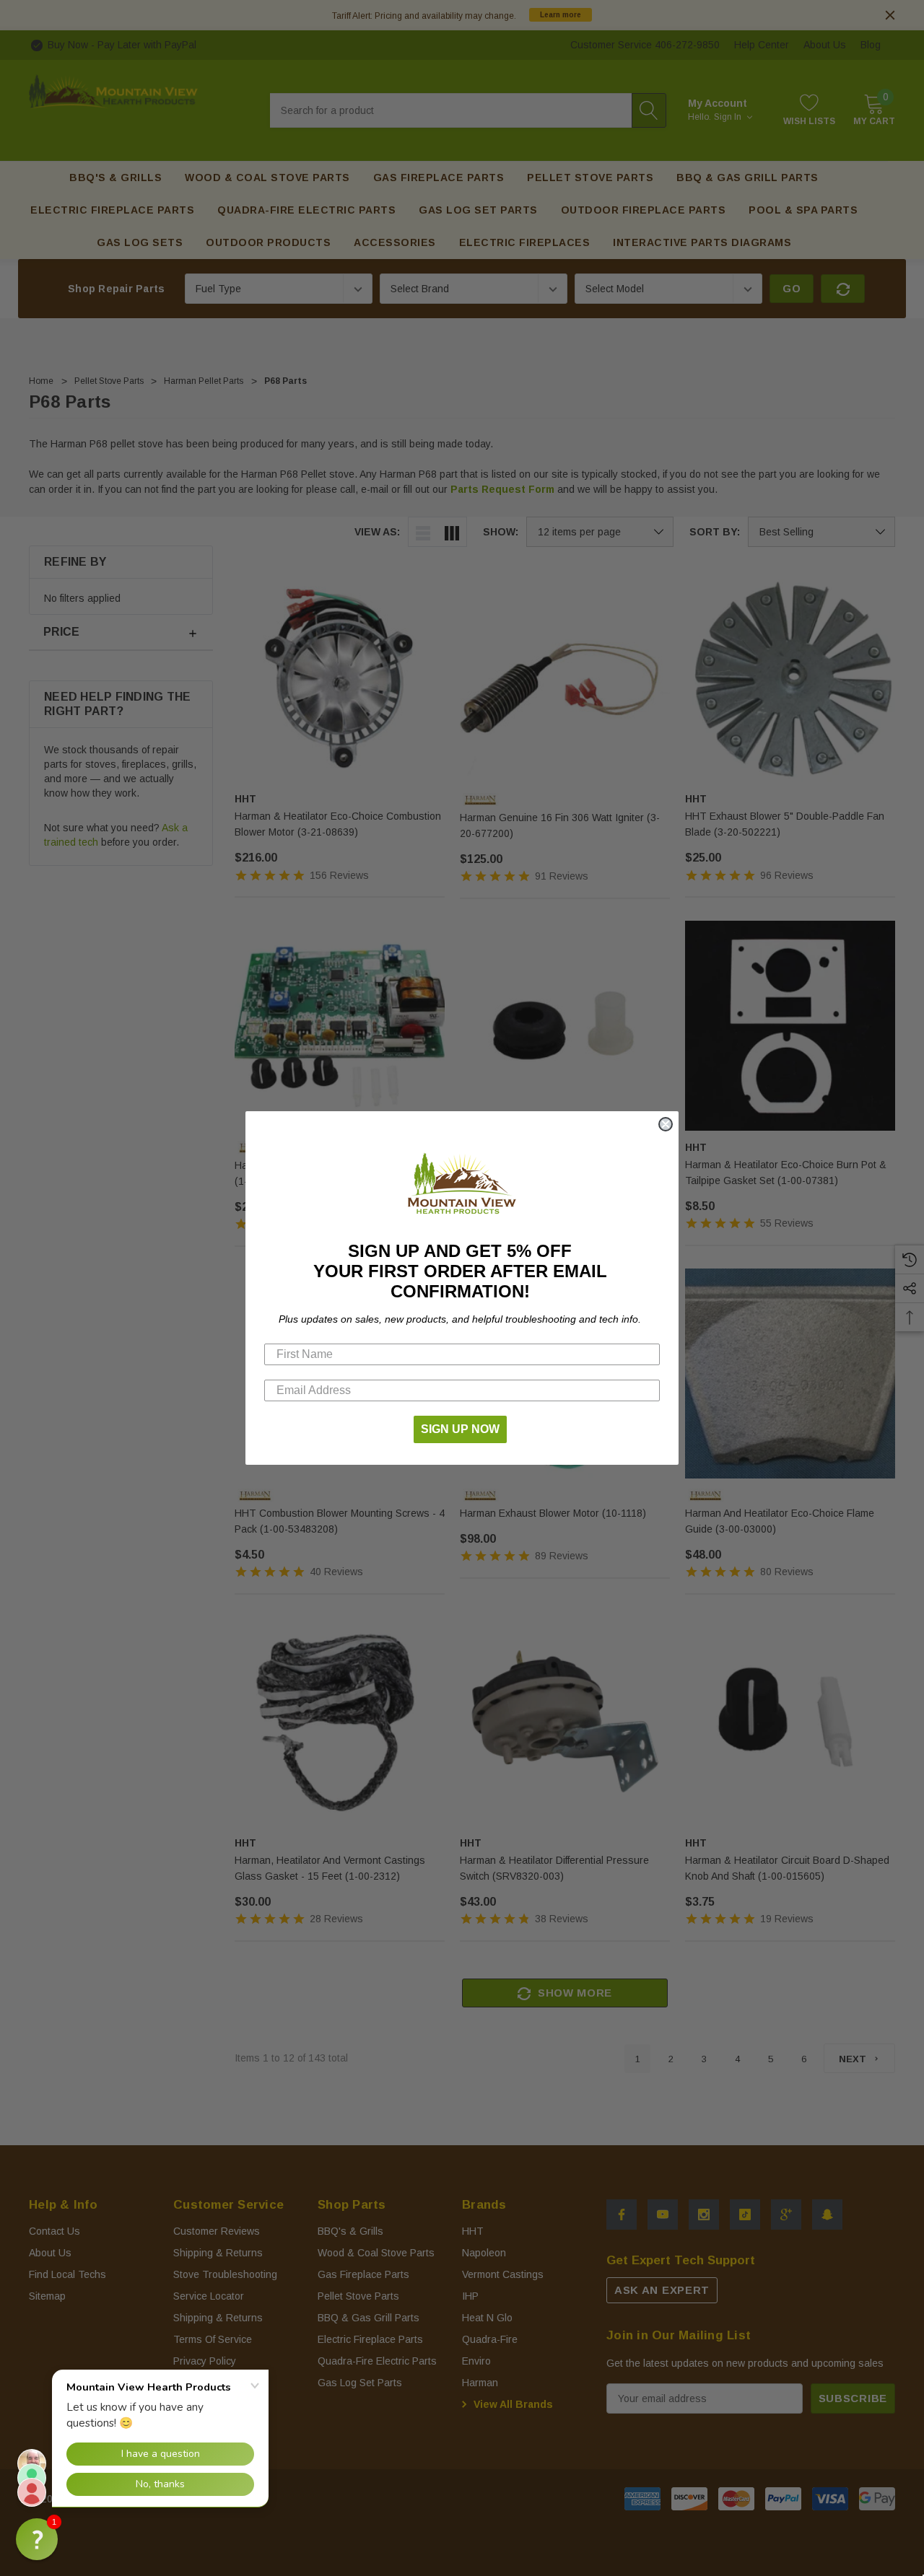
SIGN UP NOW (460, 1429)
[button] (37, 2539)
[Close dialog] (666, 1124)
